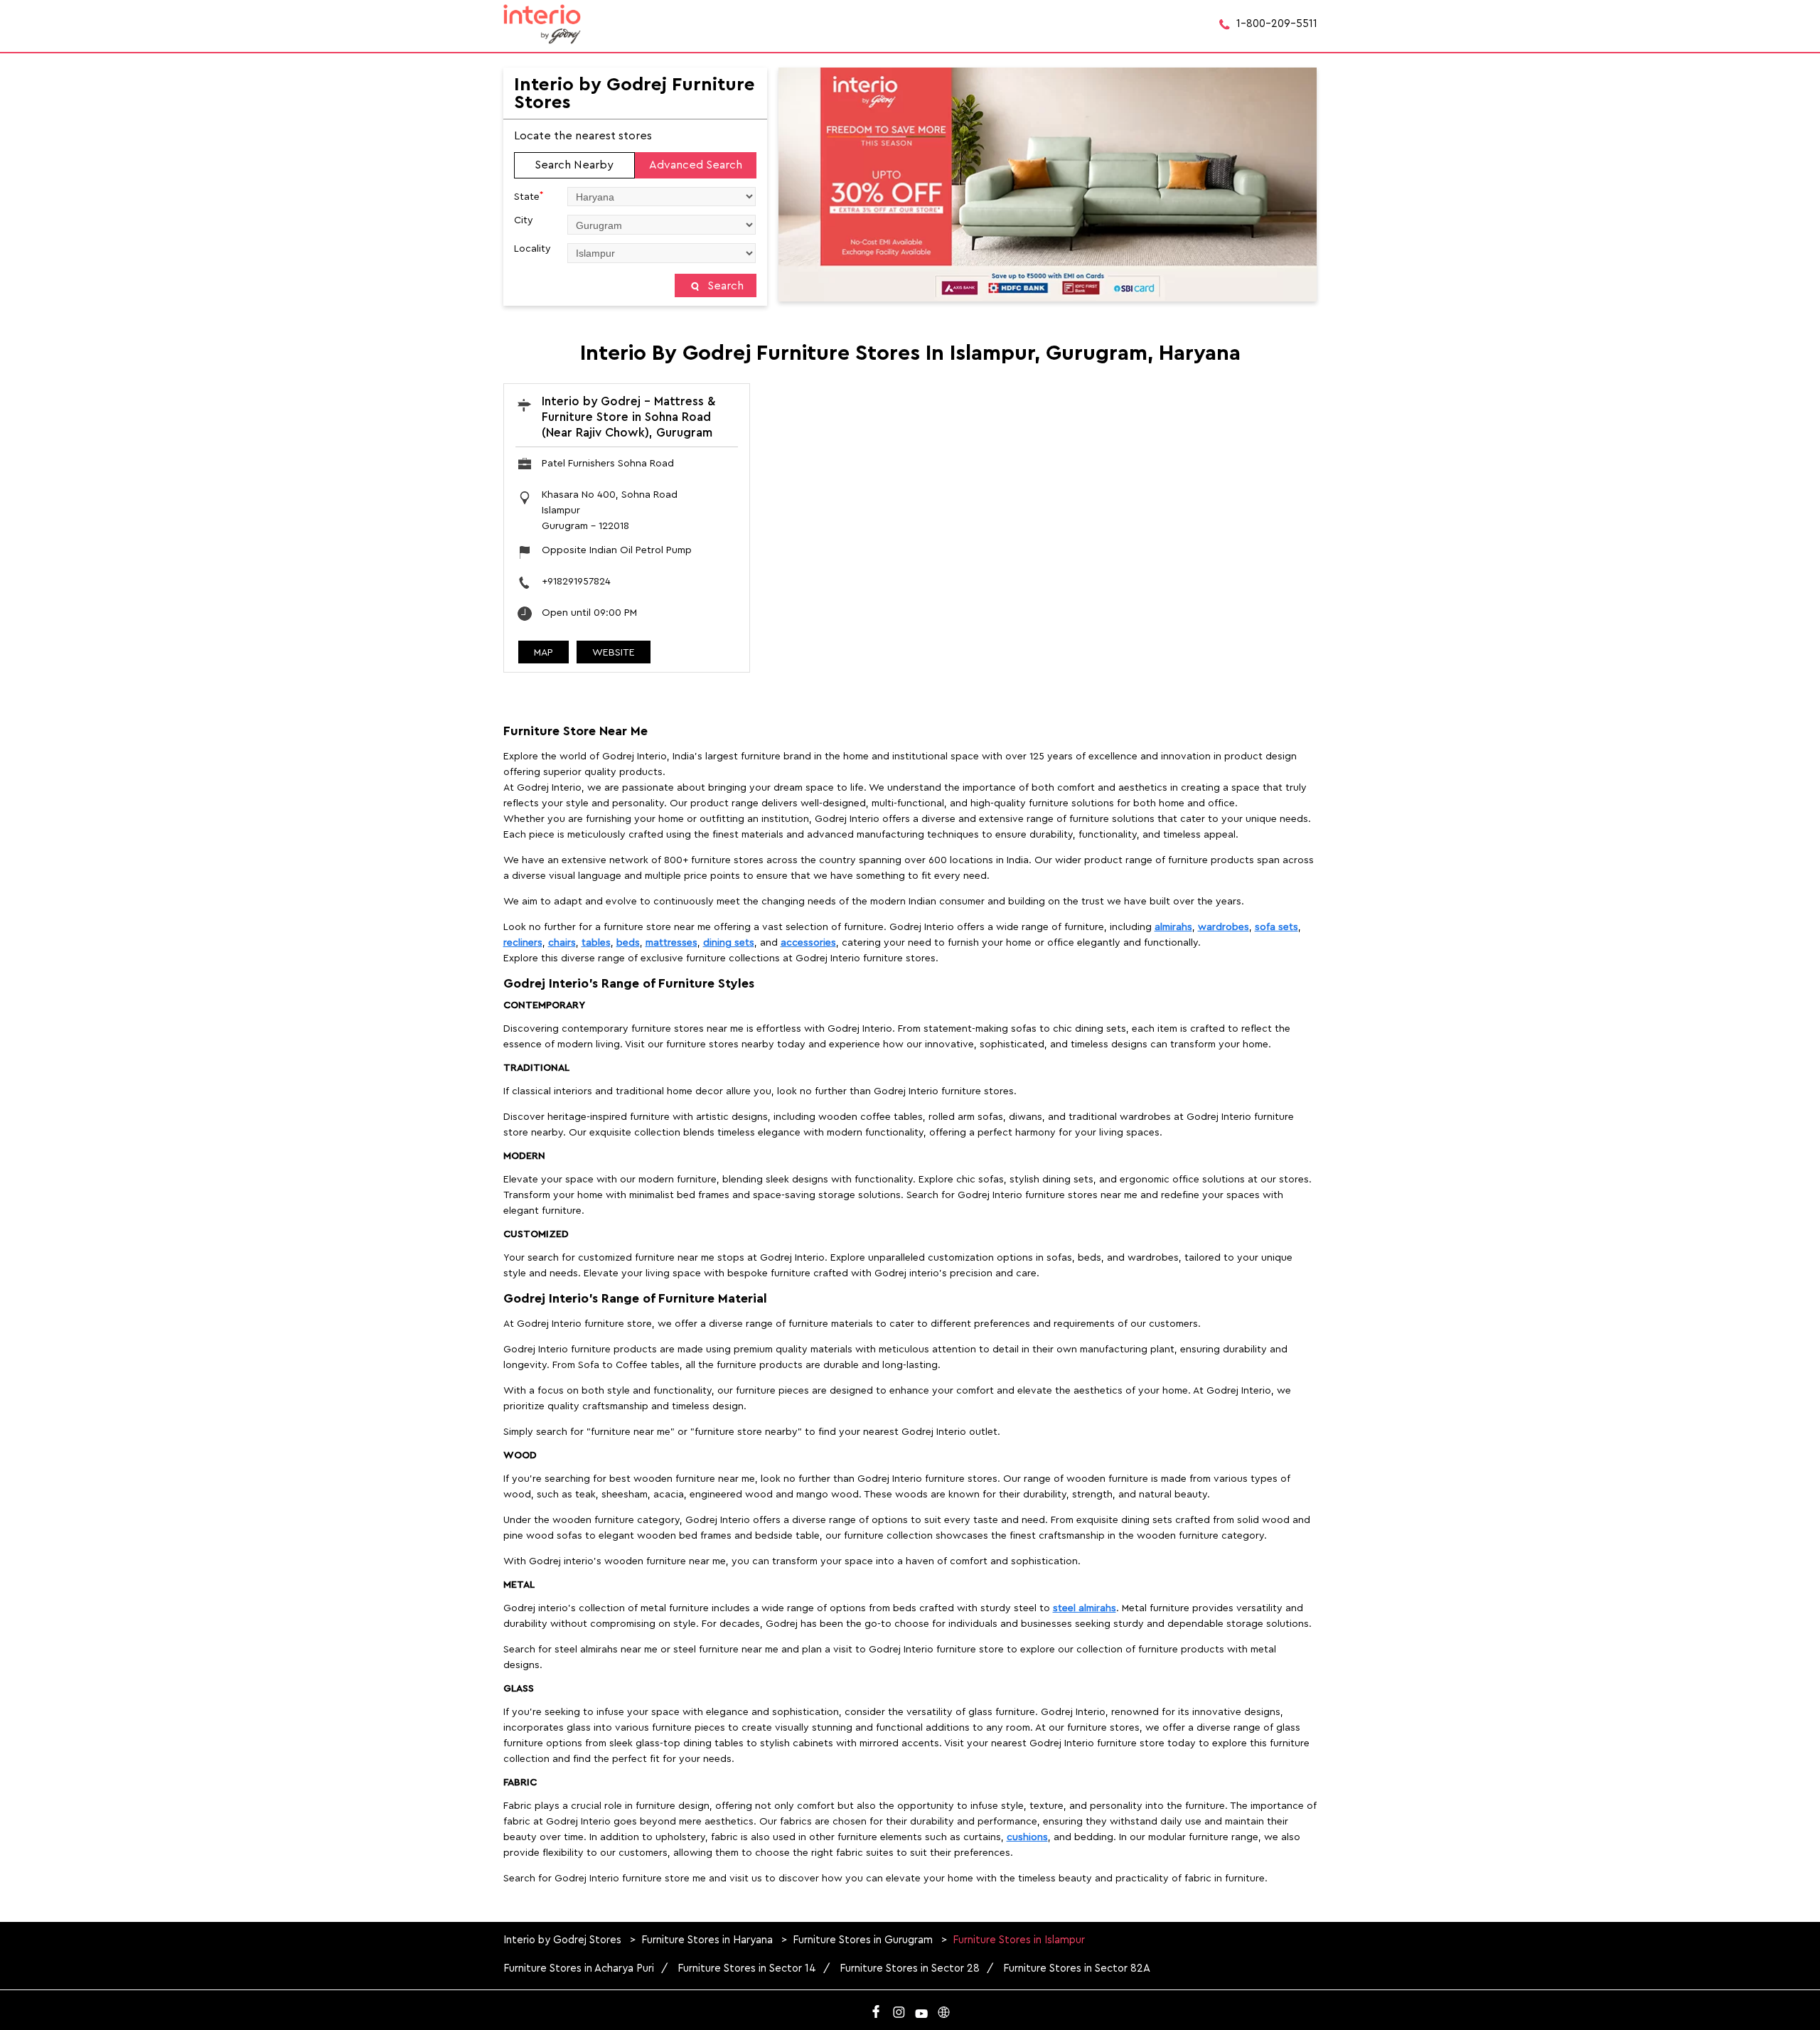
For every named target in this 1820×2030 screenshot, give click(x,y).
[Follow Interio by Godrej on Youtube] (921, 2009)
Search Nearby (574, 165)
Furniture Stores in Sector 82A (1077, 1968)
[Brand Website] (944, 2009)
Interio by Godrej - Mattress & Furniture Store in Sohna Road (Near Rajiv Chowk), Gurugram (628, 417)
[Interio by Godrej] (542, 24)
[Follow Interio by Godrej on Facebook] (876, 2009)
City (524, 220)
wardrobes (1224, 927)
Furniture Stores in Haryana (707, 1940)
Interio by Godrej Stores (564, 1940)
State (529, 196)
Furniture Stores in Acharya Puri (579, 1968)
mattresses (671, 943)
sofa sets (1276, 927)
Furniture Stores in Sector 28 (910, 1968)
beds (628, 943)
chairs (562, 943)
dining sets (729, 943)
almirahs (1173, 927)
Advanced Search (696, 165)
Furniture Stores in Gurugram (863, 1940)
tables (596, 943)
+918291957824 (576, 582)
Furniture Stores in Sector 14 (747, 1968)
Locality (532, 249)
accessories (808, 943)
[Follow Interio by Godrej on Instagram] (899, 2009)
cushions (1027, 1837)
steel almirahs (1085, 1608)
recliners (523, 943)
